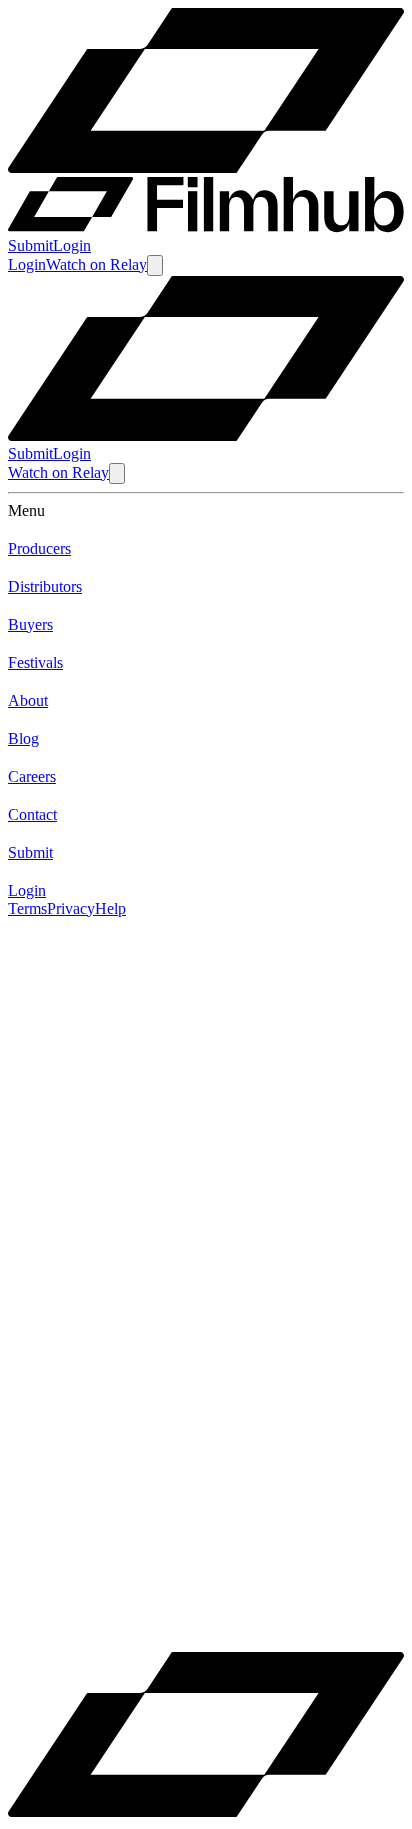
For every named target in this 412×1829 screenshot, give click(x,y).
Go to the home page (74, 1097)
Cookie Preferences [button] (109, 1611)
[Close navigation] (117, 473)
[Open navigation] (155, 265)
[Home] (206, 435)
